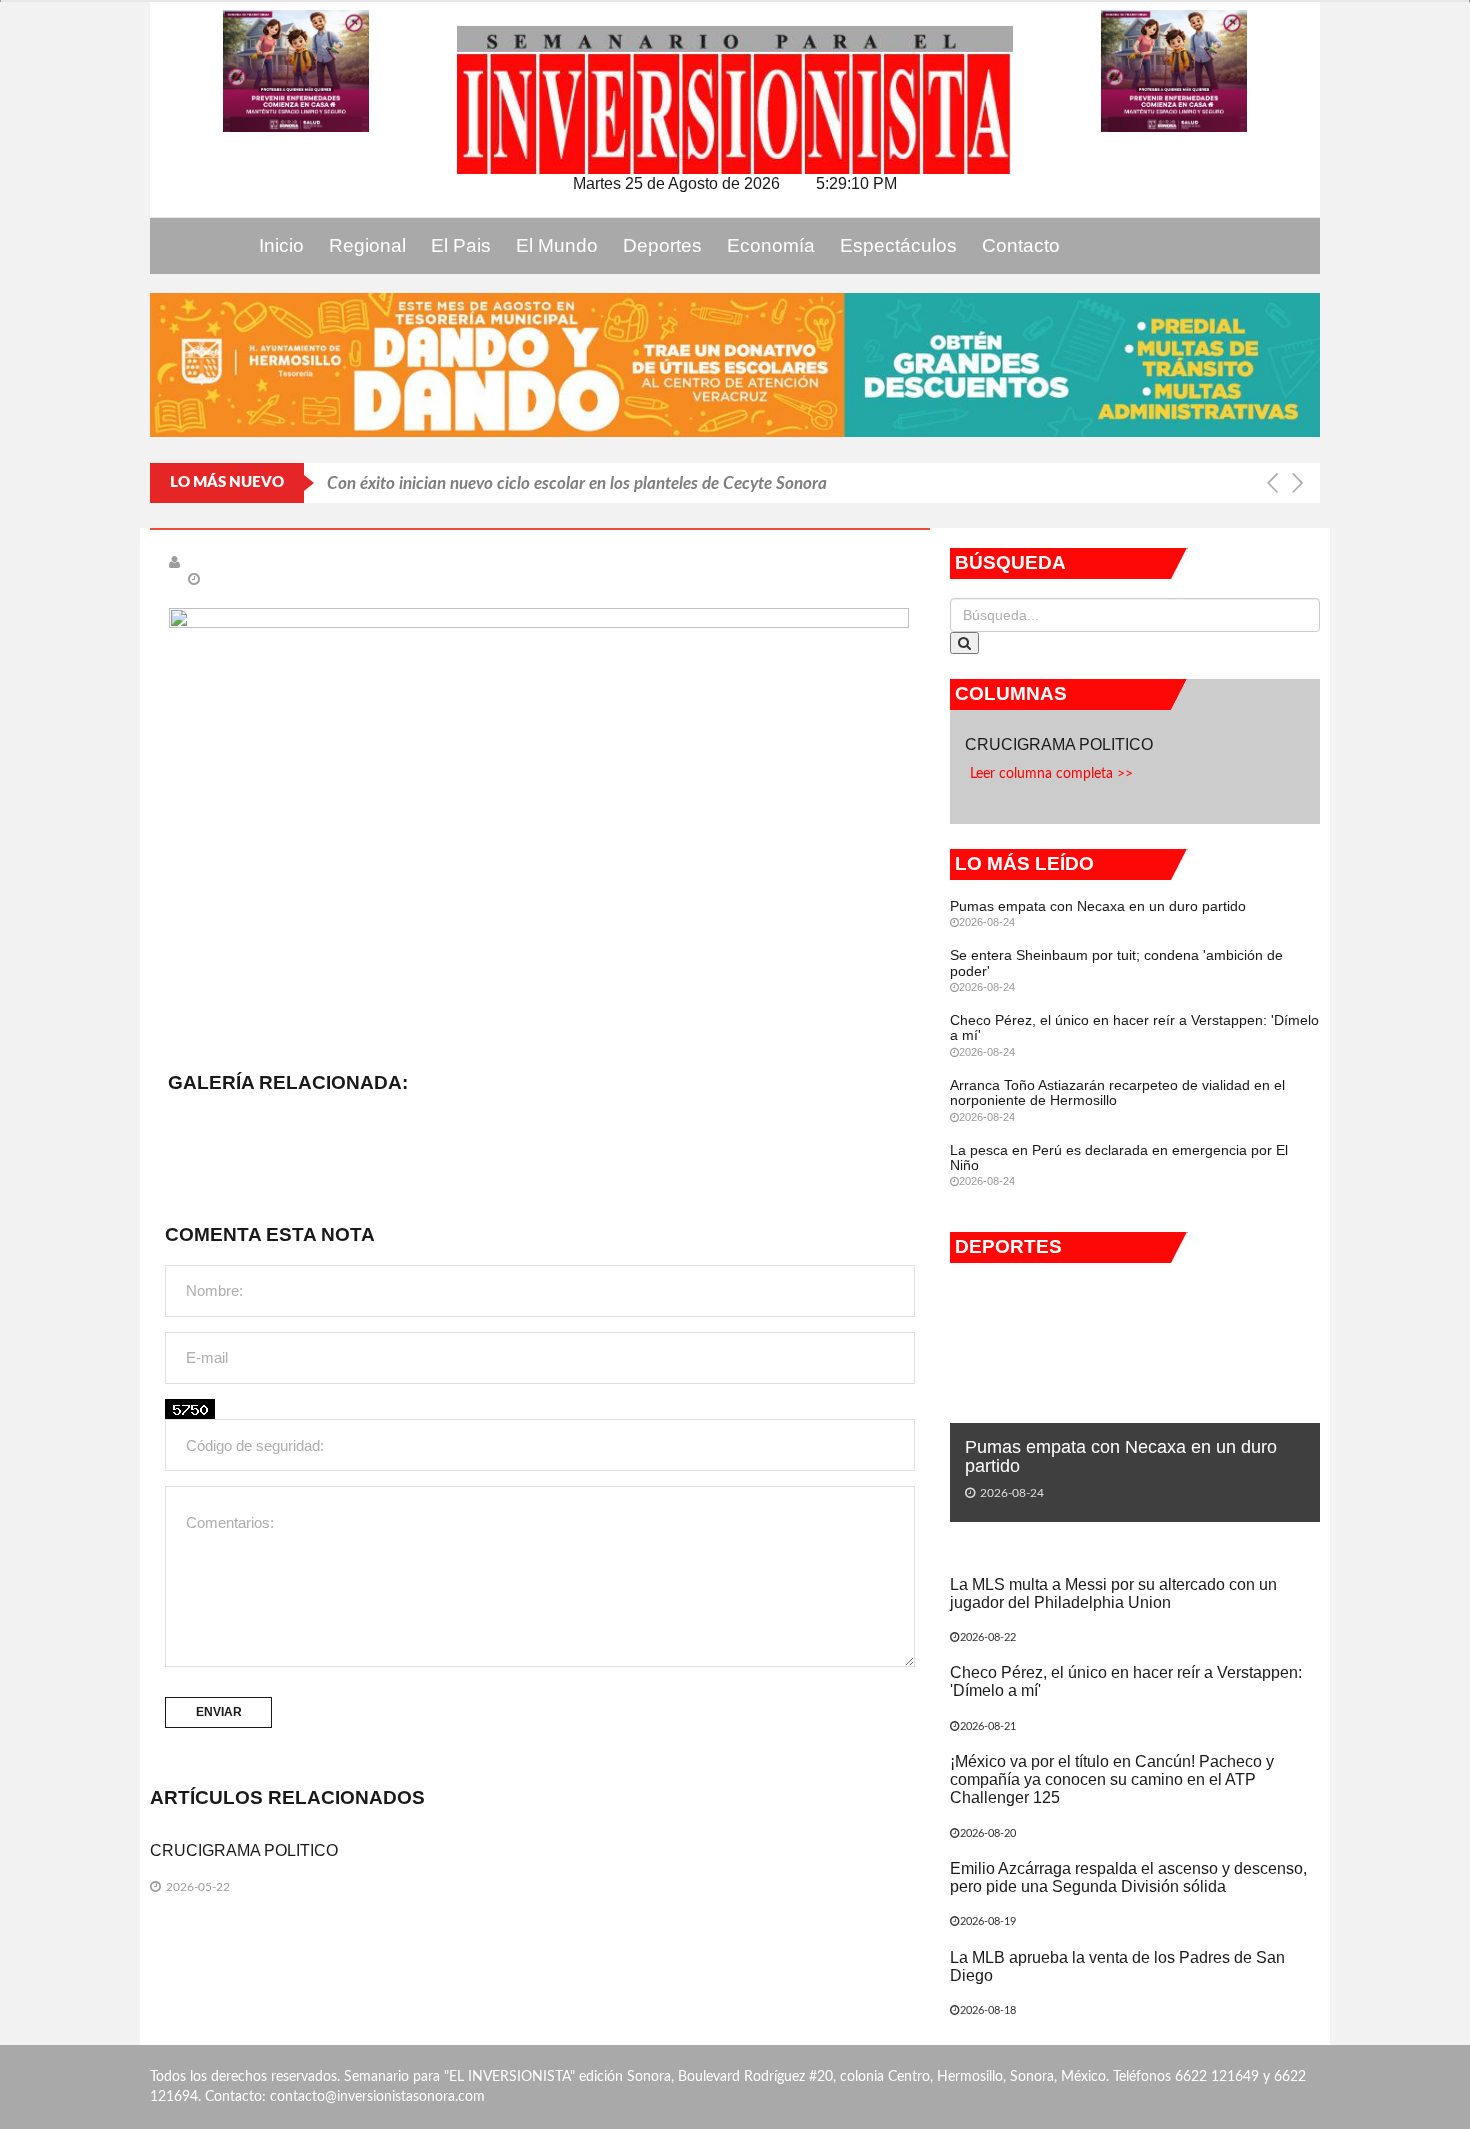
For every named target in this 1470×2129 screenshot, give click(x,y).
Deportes (662, 245)
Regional (367, 245)
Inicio (281, 245)
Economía (771, 245)
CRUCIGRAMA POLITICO (246, 1850)
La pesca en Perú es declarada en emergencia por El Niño (1119, 1157)
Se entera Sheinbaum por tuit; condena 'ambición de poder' (1116, 962)
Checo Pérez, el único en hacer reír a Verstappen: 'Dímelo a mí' (1134, 1027)
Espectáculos (898, 245)
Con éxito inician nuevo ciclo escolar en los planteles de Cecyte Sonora (579, 482)
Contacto (1021, 245)
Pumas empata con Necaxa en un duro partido (1098, 906)
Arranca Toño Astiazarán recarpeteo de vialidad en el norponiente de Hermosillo (1117, 1092)
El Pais (461, 245)
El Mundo (557, 245)
